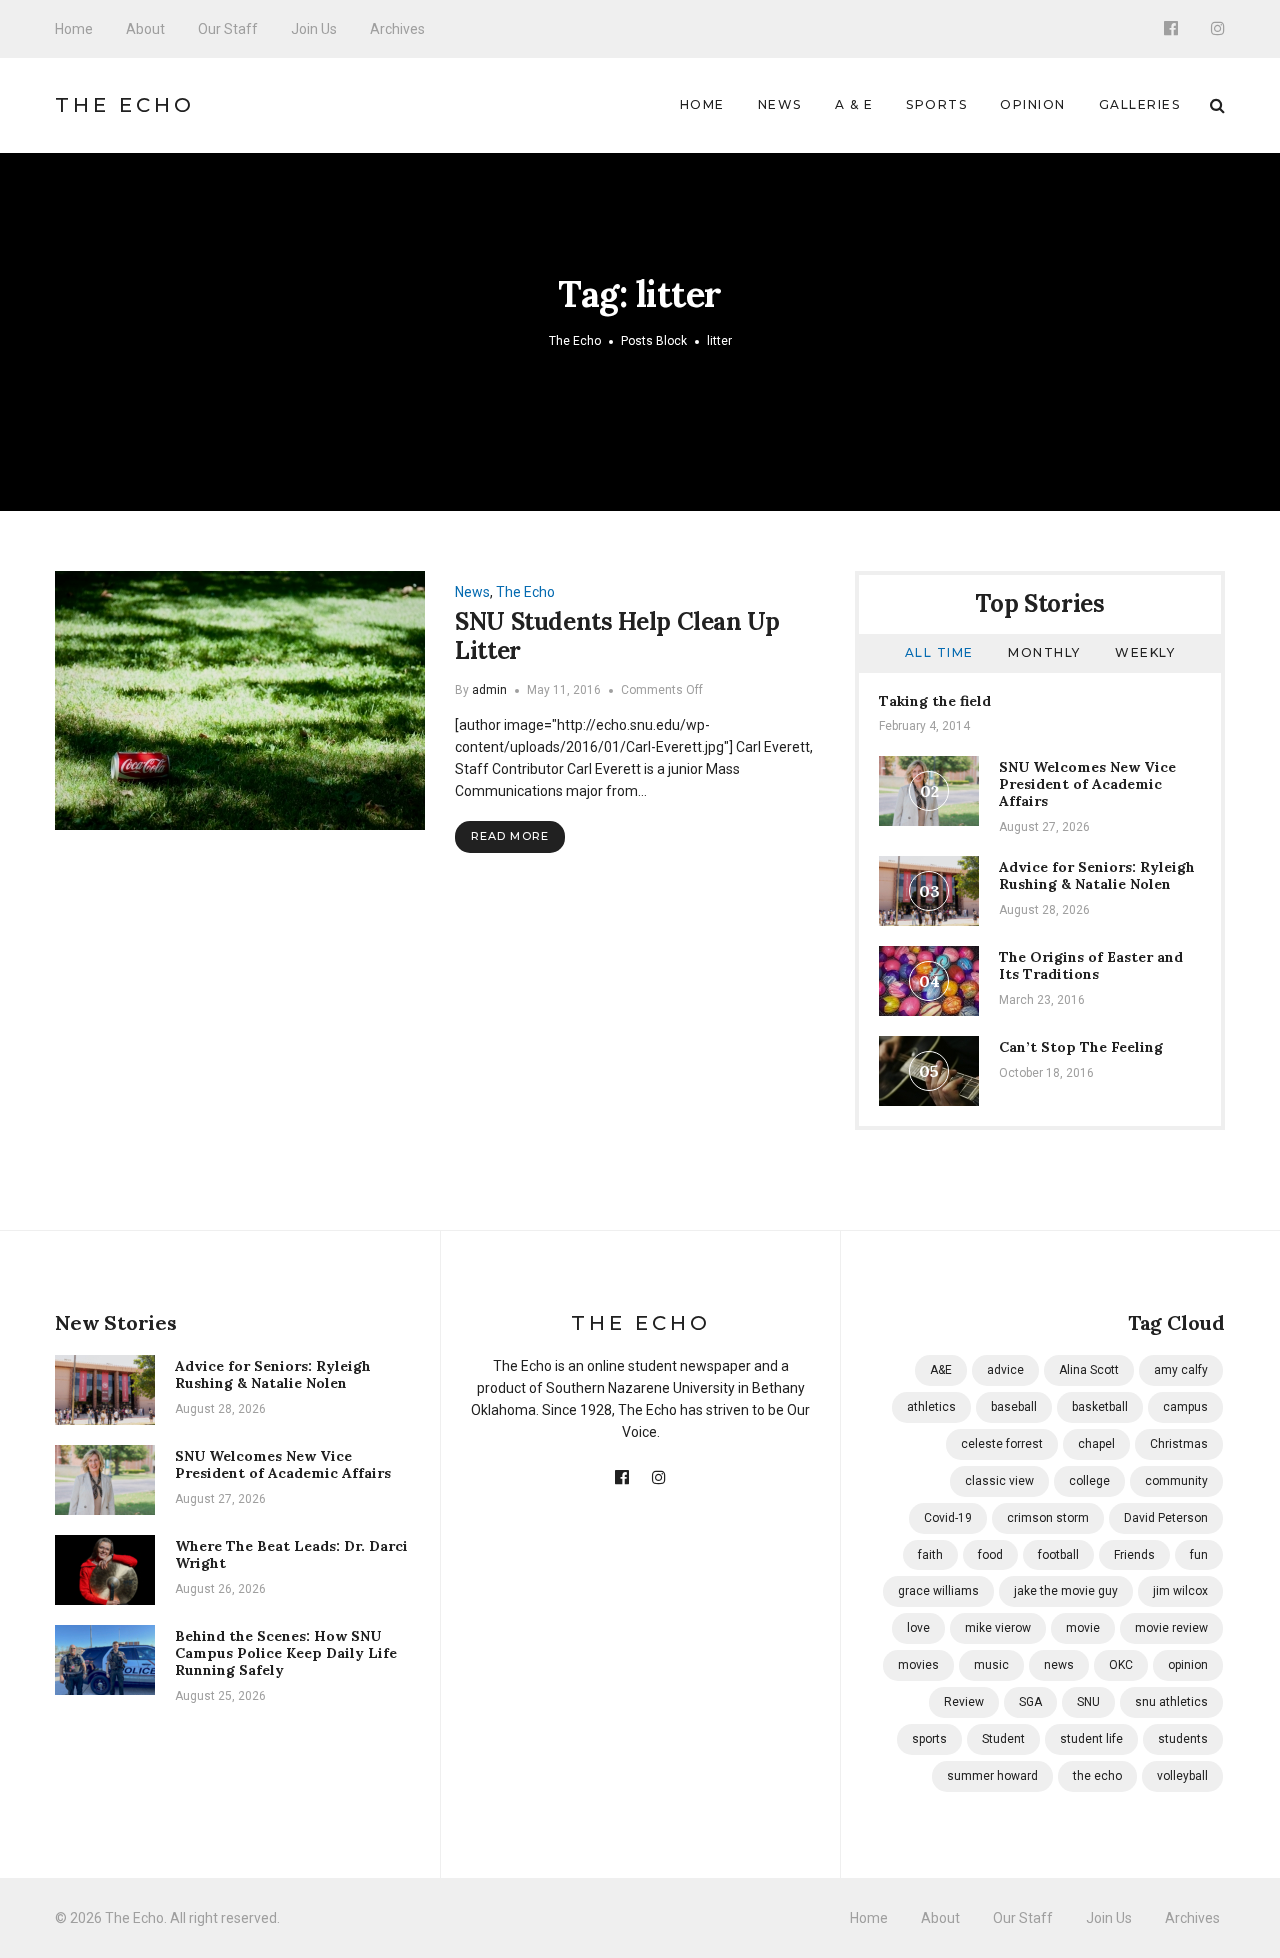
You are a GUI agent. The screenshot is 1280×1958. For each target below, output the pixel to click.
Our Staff (228, 29)
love (918, 1628)
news (1059, 1665)
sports (929, 1739)
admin (489, 690)
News (780, 104)
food (990, 1555)
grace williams (938, 1591)
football (1058, 1555)
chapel (1096, 1444)
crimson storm (1048, 1518)
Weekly (1145, 652)
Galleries (1140, 104)
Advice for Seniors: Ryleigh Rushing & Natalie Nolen (1097, 875)
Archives (397, 29)
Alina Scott (1089, 1370)
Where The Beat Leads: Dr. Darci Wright (291, 1554)
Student (1003, 1739)
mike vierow (998, 1628)
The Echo (125, 105)
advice (1005, 1370)
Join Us (314, 29)
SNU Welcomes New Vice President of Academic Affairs (1087, 784)
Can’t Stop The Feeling (1081, 1047)
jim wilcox (1180, 1591)
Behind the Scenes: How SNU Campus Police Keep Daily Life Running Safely (286, 1653)
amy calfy (1181, 1370)
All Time (939, 652)
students (1183, 1739)
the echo (1097, 1776)
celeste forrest (1002, 1444)
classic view (999, 1481)
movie (1083, 1628)
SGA (1030, 1702)
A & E (854, 104)
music (991, 1665)
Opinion (1033, 104)
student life (1091, 1739)
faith (930, 1555)
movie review (1171, 1628)
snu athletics (1171, 1702)
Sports (936, 104)
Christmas (1179, 1444)
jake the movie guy (1066, 1591)
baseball (1014, 1407)
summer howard (992, 1776)
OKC (1121, 1665)
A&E (941, 1370)
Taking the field (935, 701)
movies (918, 1665)
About (145, 29)
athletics (931, 1407)
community (1176, 1481)
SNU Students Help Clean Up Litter (617, 636)
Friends (1134, 1555)
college (1089, 1481)
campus (1185, 1407)
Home (74, 29)
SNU (1088, 1702)
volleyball (1182, 1776)
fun (1199, 1555)
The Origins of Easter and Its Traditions (1091, 965)
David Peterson (1166, 1518)
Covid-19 (948, 1518)
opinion (1188, 1665)
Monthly (1044, 652)
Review (964, 1702)
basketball (1100, 1407)
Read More (510, 836)
